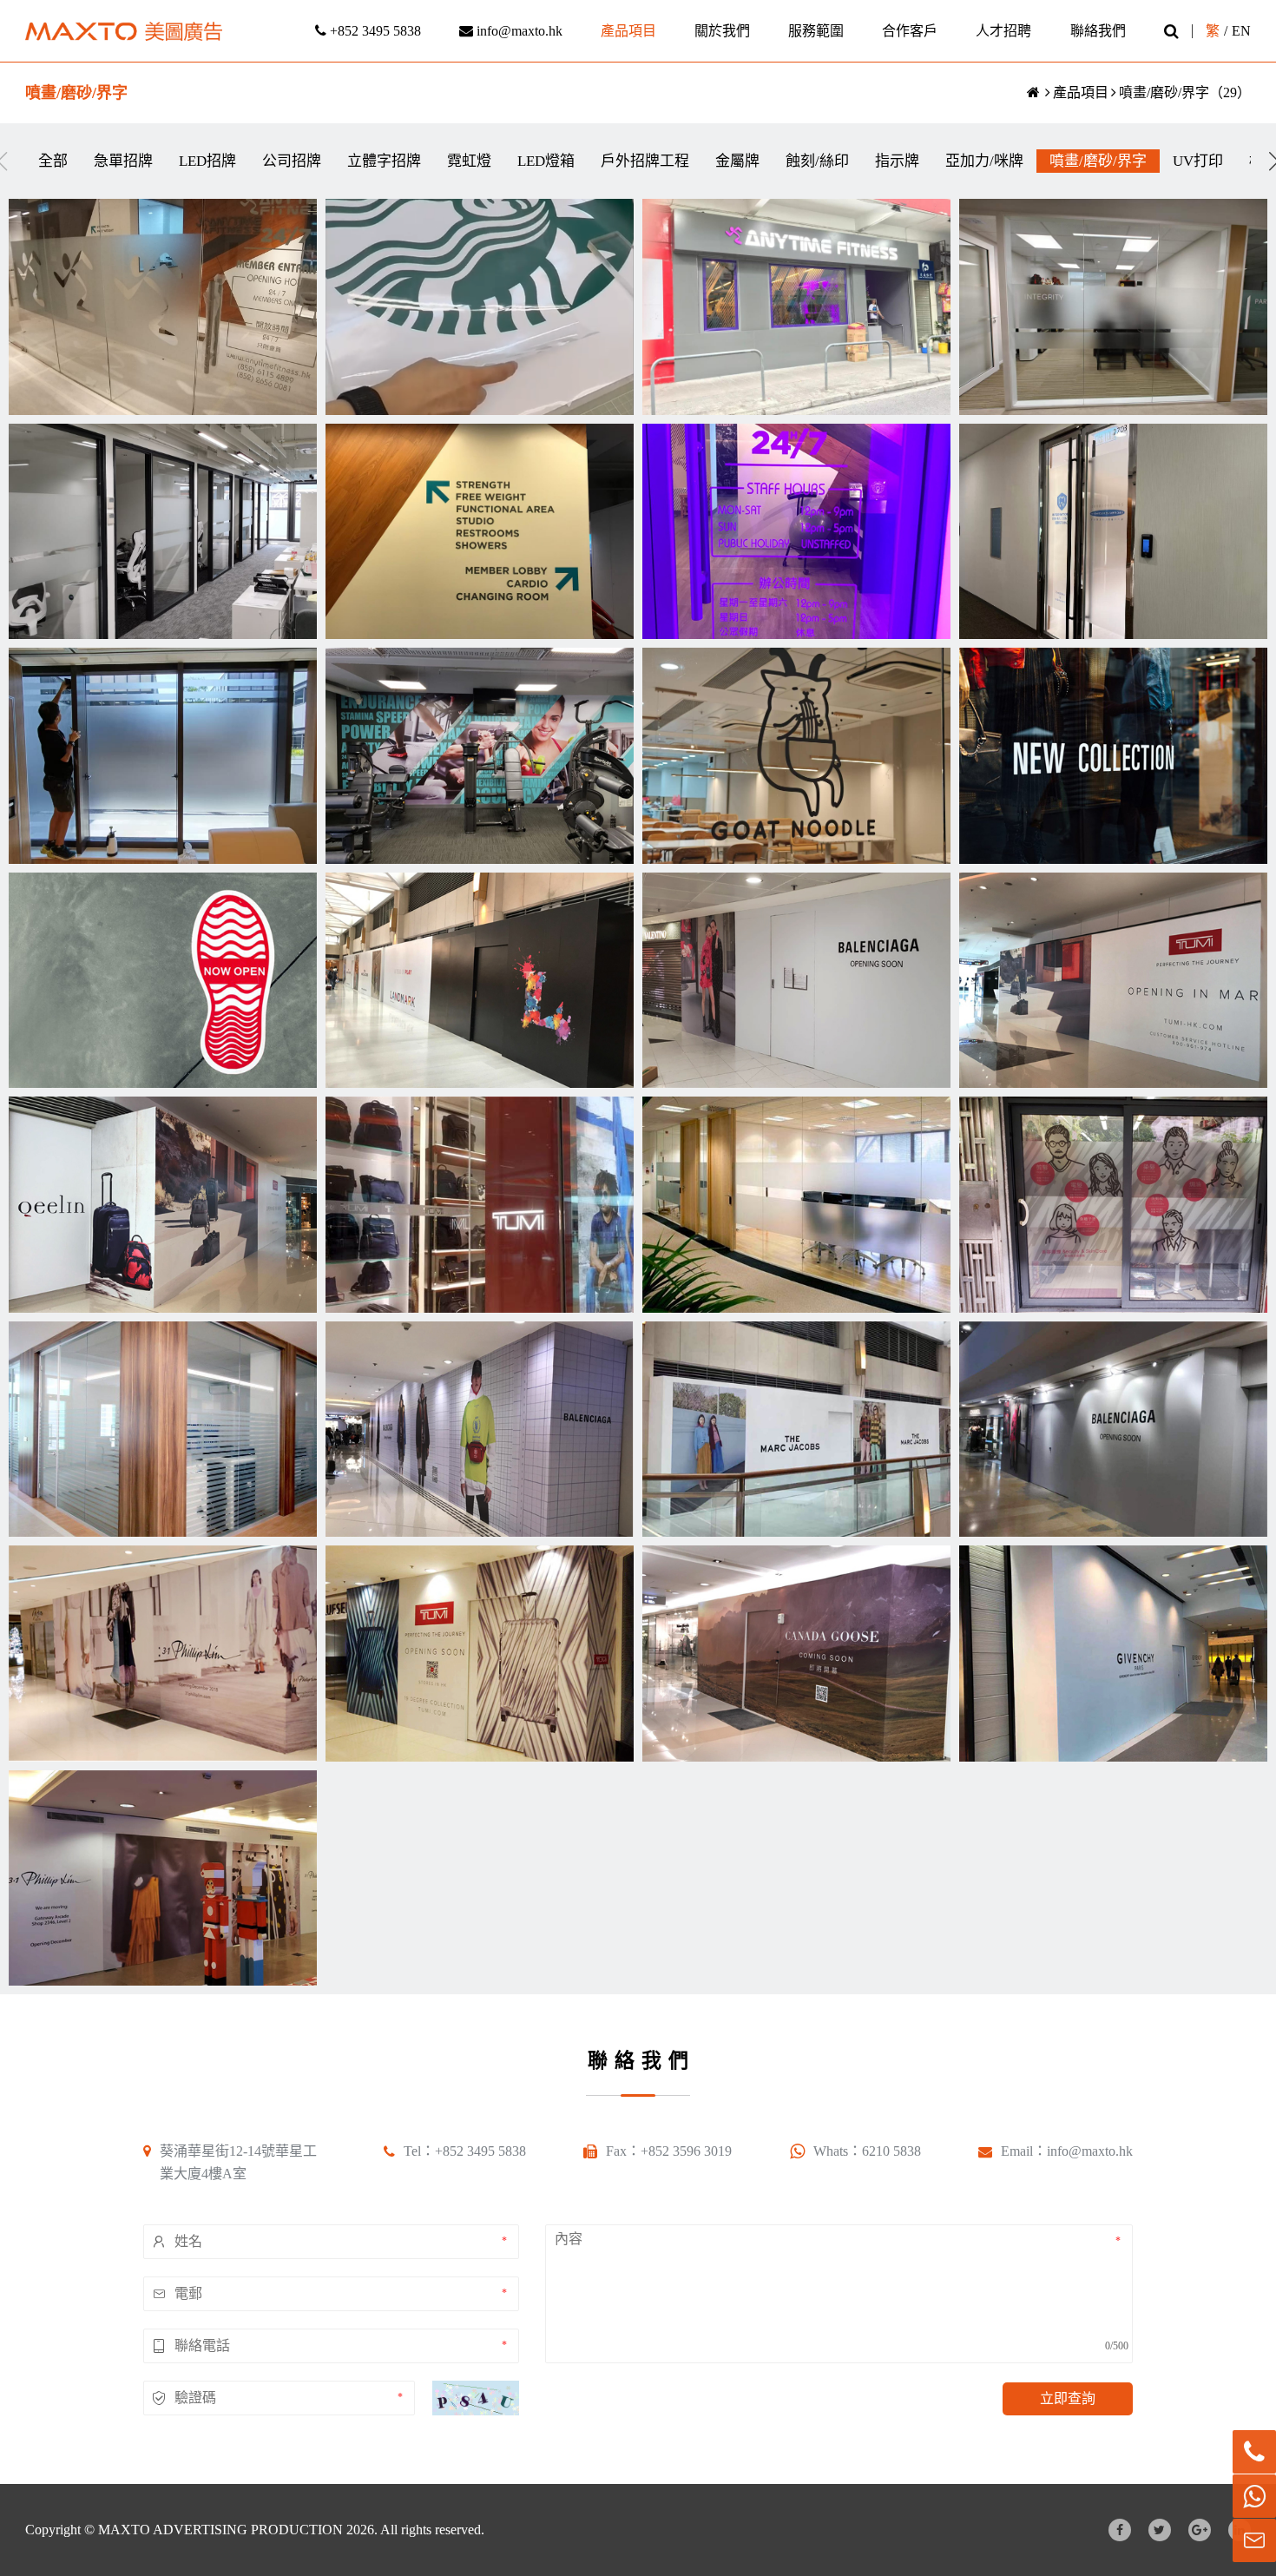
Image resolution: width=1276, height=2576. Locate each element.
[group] (53, 161)
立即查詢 (1068, 2398)
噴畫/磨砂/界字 (1164, 92)
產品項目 (628, 31)
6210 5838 (891, 2151)
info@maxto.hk (518, 31)
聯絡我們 (1098, 31)
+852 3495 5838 (374, 31)
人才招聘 (1003, 31)
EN (1241, 31)
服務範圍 (816, 31)
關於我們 (722, 31)
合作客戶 (910, 31)
